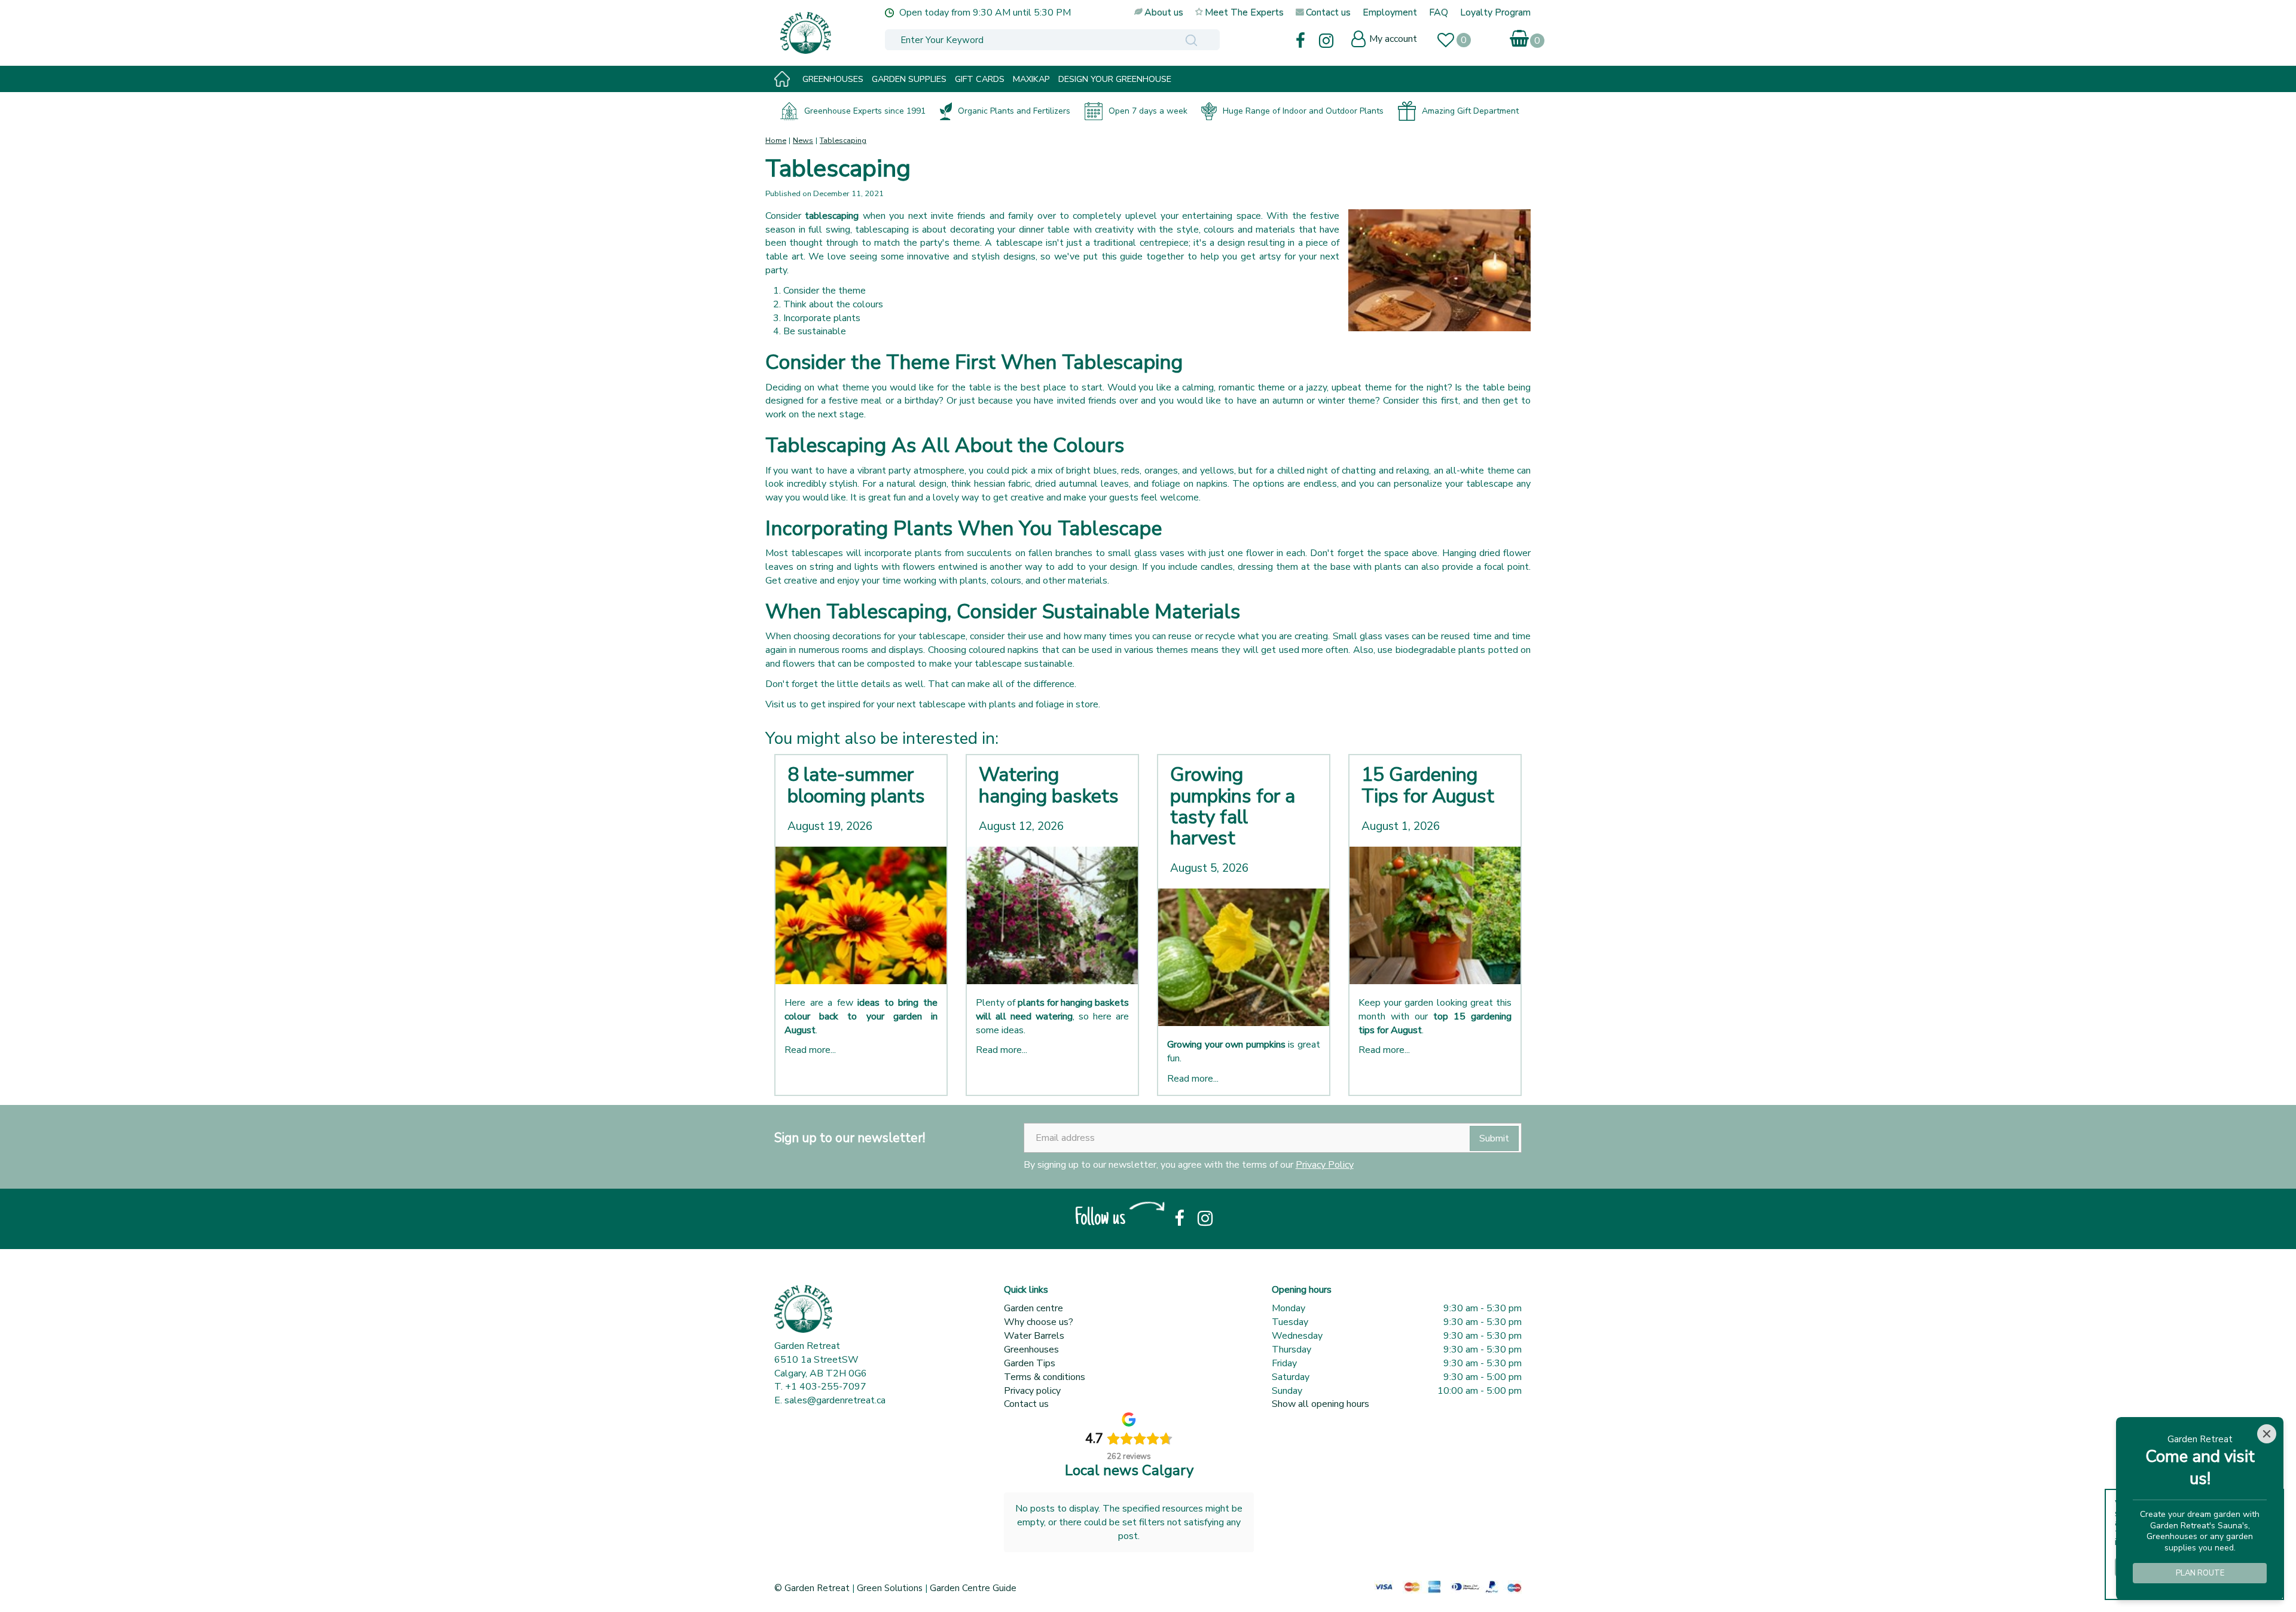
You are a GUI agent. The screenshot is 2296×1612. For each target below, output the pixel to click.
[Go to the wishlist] (1451, 42)
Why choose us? (1039, 1322)
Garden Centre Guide (973, 1588)
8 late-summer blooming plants (856, 785)
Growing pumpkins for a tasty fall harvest (1233, 806)
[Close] (2267, 1434)
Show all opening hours (1320, 1404)
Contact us (1026, 1404)
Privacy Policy (1325, 1165)
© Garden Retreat (813, 1588)
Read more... (810, 1050)
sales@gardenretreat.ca (835, 1400)
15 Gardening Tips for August (1428, 785)
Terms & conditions (1045, 1377)
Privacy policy (1032, 1391)
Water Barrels (1034, 1336)
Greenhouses (1031, 1350)
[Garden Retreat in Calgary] (858, 33)
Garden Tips (1030, 1363)
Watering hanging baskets (1049, 785)
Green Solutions (890, 1588)
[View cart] (1520, 36)
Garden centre (1033, 1308)
